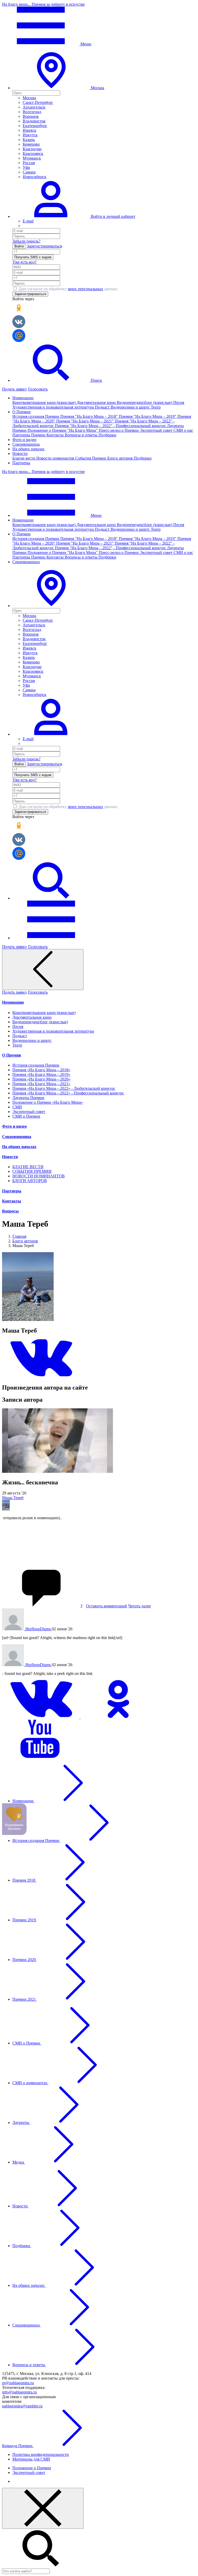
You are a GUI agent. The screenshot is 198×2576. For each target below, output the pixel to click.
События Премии (91, 458)
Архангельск (34, 107)
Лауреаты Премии (28, 1098)
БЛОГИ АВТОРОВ (30, 1181)
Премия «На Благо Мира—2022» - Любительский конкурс (64, 1088)
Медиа (19, 2162)
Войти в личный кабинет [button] (113, 216)
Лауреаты (21, 2122)
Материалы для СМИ (31, 2459)
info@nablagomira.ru (19, 2392)
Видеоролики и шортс (131, 407)
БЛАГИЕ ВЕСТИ (28, 1167)
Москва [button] (97, 88)
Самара (29, 172)
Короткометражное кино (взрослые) (44, 402)
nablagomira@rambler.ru (22, 2406)
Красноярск (33, 153)
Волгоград (32, 112)
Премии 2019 (25, 1920)
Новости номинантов (56, 458)
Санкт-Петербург (38, 102)
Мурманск (32, 158)
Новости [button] (20, 454)
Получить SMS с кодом (33, 257)
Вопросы (10, 1211)
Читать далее (139, 1606)
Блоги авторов (121, 458)
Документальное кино (97, 402)
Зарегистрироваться (44, 246)
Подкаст (103, 407)
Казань (29, 140)
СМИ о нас (183, 430)
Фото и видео (24, 440)
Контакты (56, 435)
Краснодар (32, 149)
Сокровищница (26, 444)
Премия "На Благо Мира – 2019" (148, 416)
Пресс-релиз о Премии (119, 430)
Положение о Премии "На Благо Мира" (63, 430)
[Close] (43, 2508)
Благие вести (24, 458)
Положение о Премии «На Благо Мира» (48, 1102)
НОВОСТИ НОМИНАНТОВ (39, 1176)
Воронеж (31, 116)
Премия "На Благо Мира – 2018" (90, 416)
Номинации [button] (23, 398)
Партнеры (21, 463)
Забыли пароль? (26, 241)
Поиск (96, 380)
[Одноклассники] (119, 1717)
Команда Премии (18, 2446)
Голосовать (38, 389)
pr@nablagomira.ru (18, 2383)
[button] (51, 606)
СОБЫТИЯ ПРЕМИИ (32, 1171)
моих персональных (85, 289)
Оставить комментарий (107, 1606)
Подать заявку (15, 389)
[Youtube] (41, 1757)
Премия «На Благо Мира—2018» (41, 1070)
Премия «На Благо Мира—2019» (41, 1074)
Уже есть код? (24, 262)
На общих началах (28, 449)
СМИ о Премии (26, 1116)
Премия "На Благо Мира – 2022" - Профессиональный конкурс (111, 426)
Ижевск (30, 130)
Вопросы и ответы (82, 435)
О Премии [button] (22, 412)
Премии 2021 (25, 1999)
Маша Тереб (13, 1498)
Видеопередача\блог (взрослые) (145, 402)
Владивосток (34, 121)
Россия (29, 163)
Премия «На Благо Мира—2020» (41, 1079)
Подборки (107, 435)
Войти (19, 246)
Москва (29, 98)
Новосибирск (35, 177)
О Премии (11, 1055)
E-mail (28, 221)
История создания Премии (36, 416)
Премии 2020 (25, 1960)
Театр (156, 407)
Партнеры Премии (29, 435)
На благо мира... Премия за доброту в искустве (43, 4)
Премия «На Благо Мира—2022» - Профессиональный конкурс (68, 1093)
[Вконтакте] (41, 1377)
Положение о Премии (32, 2468)
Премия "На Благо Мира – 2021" (85, 421)
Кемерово (31, 144)
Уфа (26, 167)
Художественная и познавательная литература (54, 407)
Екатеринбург (35, 126)
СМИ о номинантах (30, 2083)
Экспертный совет (157, 430)
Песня (179, 402)
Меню (85, 44)
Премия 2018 (24, 1880)
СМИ (17, 1107)
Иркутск (30, 135)
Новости (10, 1157)
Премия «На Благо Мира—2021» (41, 1084)
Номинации (13, 1002)
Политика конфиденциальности (41, 2454)
